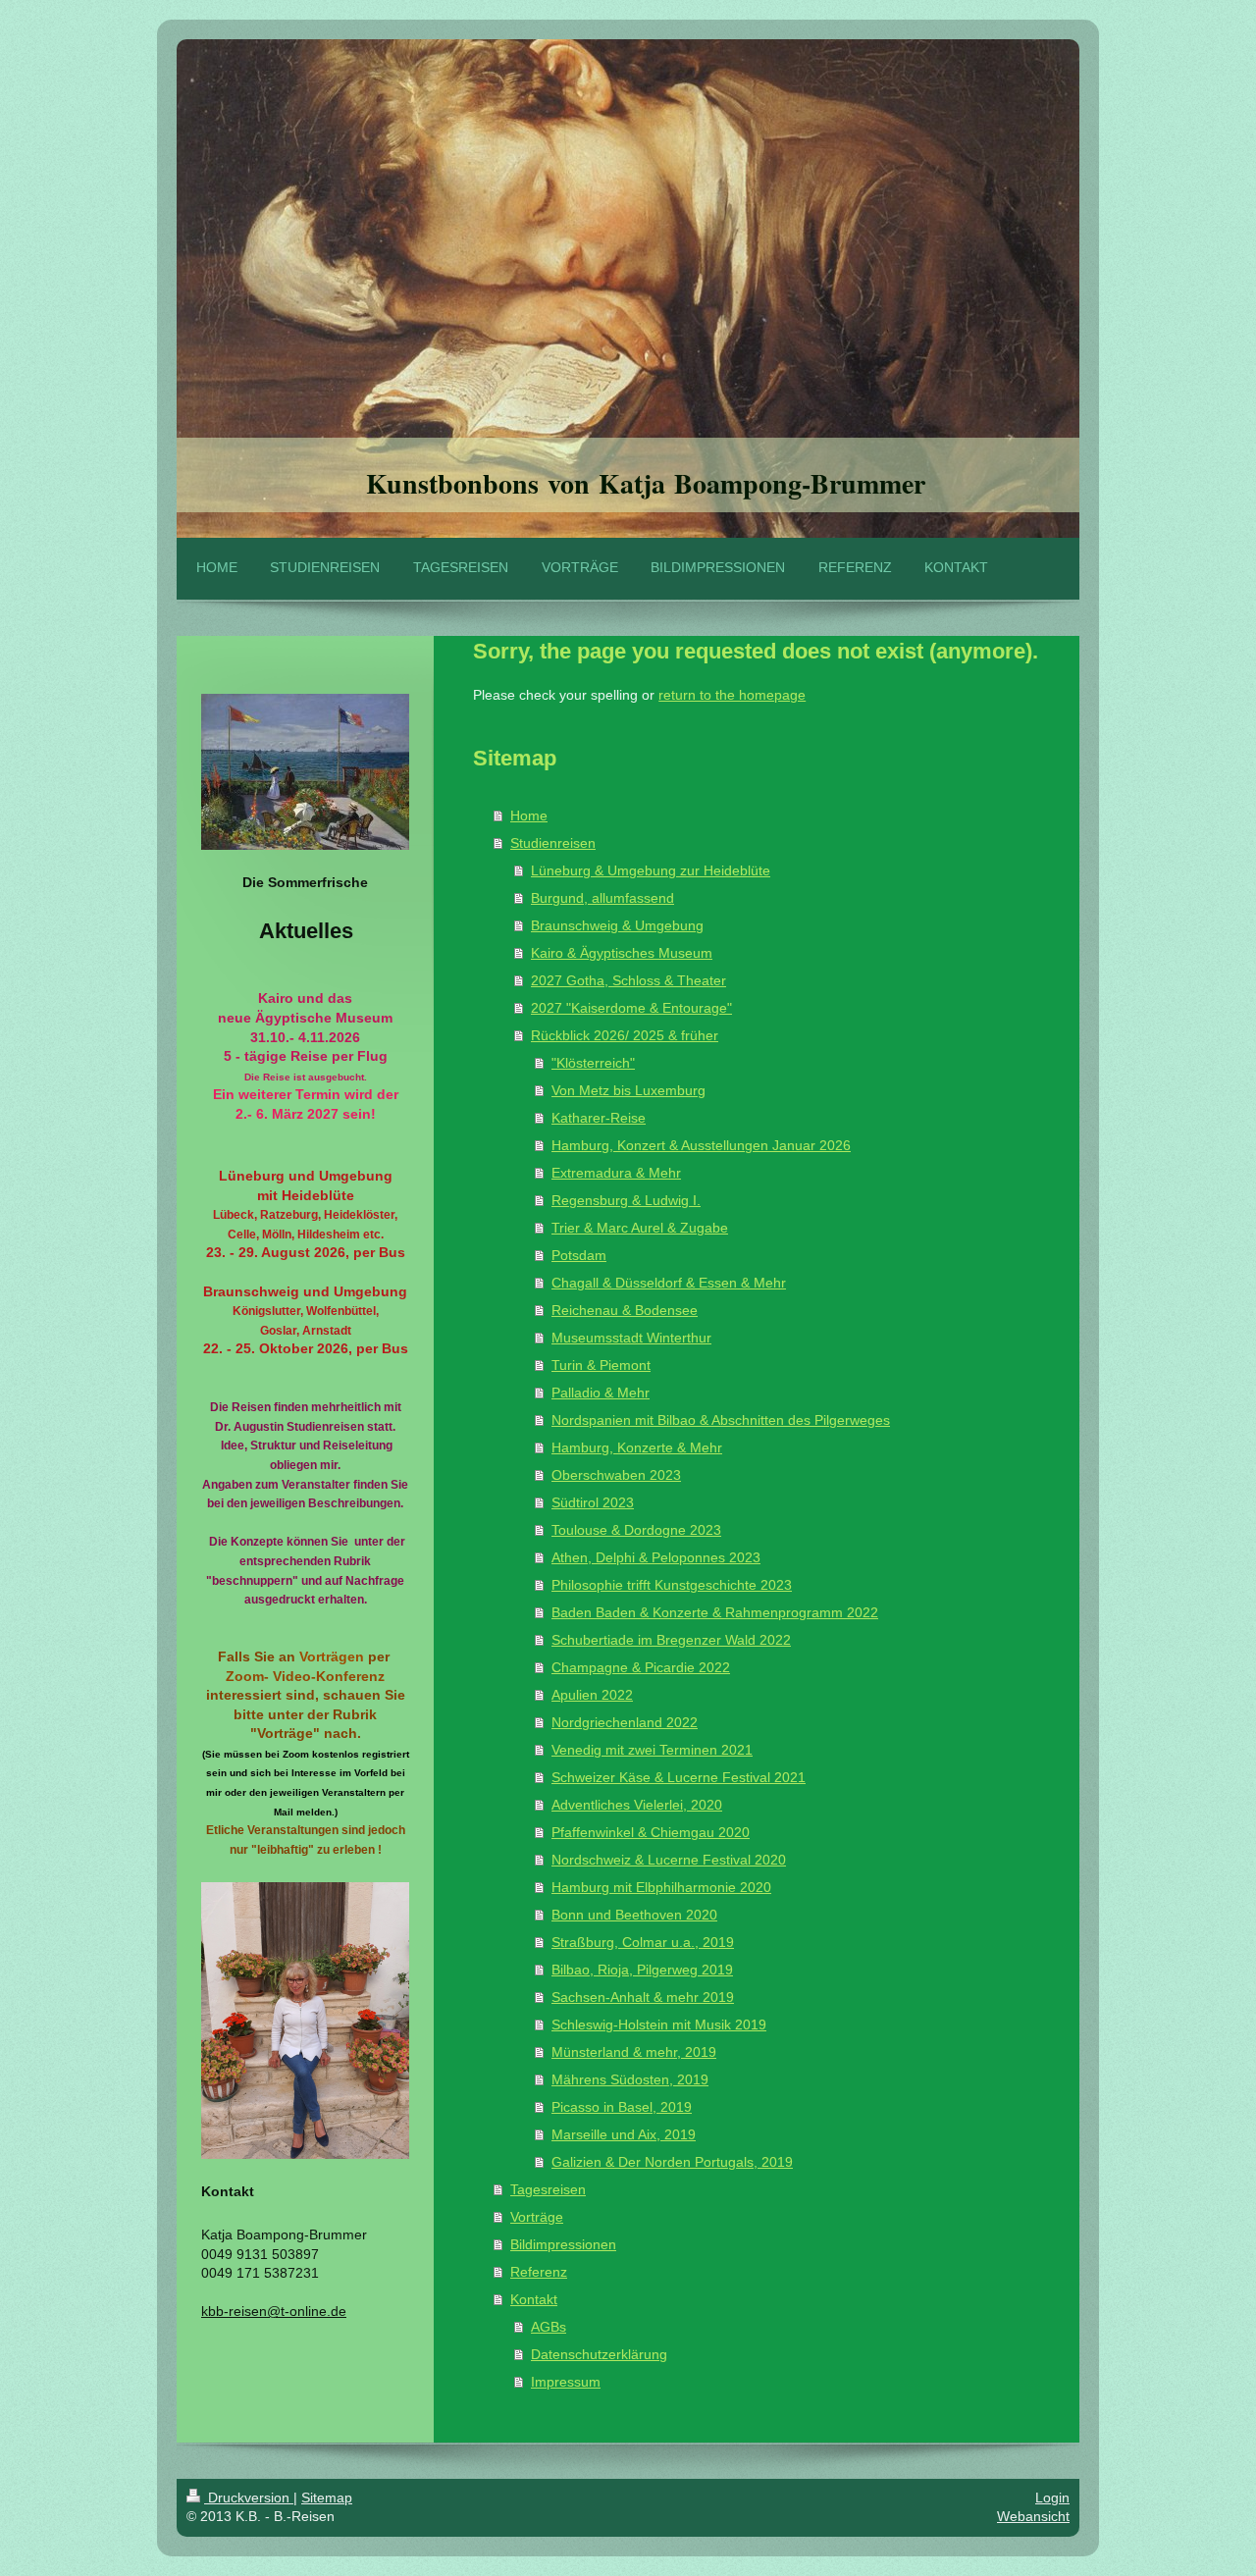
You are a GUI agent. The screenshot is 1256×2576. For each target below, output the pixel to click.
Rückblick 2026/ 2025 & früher (625, 1035)
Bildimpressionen (563, 2244)
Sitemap (327, 2497)
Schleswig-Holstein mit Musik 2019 (659, 2024)
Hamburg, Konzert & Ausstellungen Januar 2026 (701, 1145)
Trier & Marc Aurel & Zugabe (640, 1228)
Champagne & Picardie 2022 (641, 1667)
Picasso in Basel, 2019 (622, 2107)
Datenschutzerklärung (599, 2354)
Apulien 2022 (592, 1695)
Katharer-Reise (599, 1118)
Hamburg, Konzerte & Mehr (637, 1447)
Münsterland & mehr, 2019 (634, 2052)
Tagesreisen (548, 2189)
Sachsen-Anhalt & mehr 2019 (643, 1997)
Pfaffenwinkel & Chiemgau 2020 (651, 1832)
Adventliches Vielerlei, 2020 (637, 1805)
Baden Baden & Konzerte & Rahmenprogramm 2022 (715, 1612)
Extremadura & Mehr (616, 1173)
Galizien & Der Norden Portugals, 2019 (672, 2162)
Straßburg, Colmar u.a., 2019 (643, 1942)
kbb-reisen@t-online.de (274, 2311)
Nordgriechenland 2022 (625, 1722)
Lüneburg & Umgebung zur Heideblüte (651, 870)
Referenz (539, 2272)
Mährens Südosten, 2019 (630, 2079)
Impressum (566, 2382)
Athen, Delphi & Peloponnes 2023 (656, 1557)
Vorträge (537, 2217)
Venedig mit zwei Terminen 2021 (652, 1750)
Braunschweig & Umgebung (617, 925)
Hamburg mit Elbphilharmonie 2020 (661, 1887)
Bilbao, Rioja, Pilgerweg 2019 (642, 1970)
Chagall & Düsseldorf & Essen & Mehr (669, 1283)
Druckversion (249, 2497)
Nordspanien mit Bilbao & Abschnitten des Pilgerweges (721, 1420)
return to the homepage (732, 695)
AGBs (549, 2327)
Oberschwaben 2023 (616, 1475)
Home (529, 815)
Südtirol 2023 (593, 1502)
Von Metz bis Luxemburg (628, 1090)
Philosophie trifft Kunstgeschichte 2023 (672, 1585)
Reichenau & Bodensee (625, 1310)
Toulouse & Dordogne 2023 (636, 1530)
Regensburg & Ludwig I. (626, 1200)
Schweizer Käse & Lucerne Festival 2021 (679, 1777)
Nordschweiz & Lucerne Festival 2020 (669, 1860)
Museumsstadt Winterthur (631, 1338)
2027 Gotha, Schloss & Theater (628, 980)
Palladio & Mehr (601, 1393)
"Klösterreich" (593, 1063)
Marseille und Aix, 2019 (624, 2134)
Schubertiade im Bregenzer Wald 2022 (671, 1640)
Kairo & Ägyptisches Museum (622, 953)
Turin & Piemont (601, 1365)
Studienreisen (553, 843)
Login (1052, 2497)
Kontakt (534, 2299)
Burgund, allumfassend (602, 898)
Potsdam (579, 1255)
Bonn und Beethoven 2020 (634, 1915)
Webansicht (1033, 2516)
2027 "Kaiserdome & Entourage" (631, 1008)
